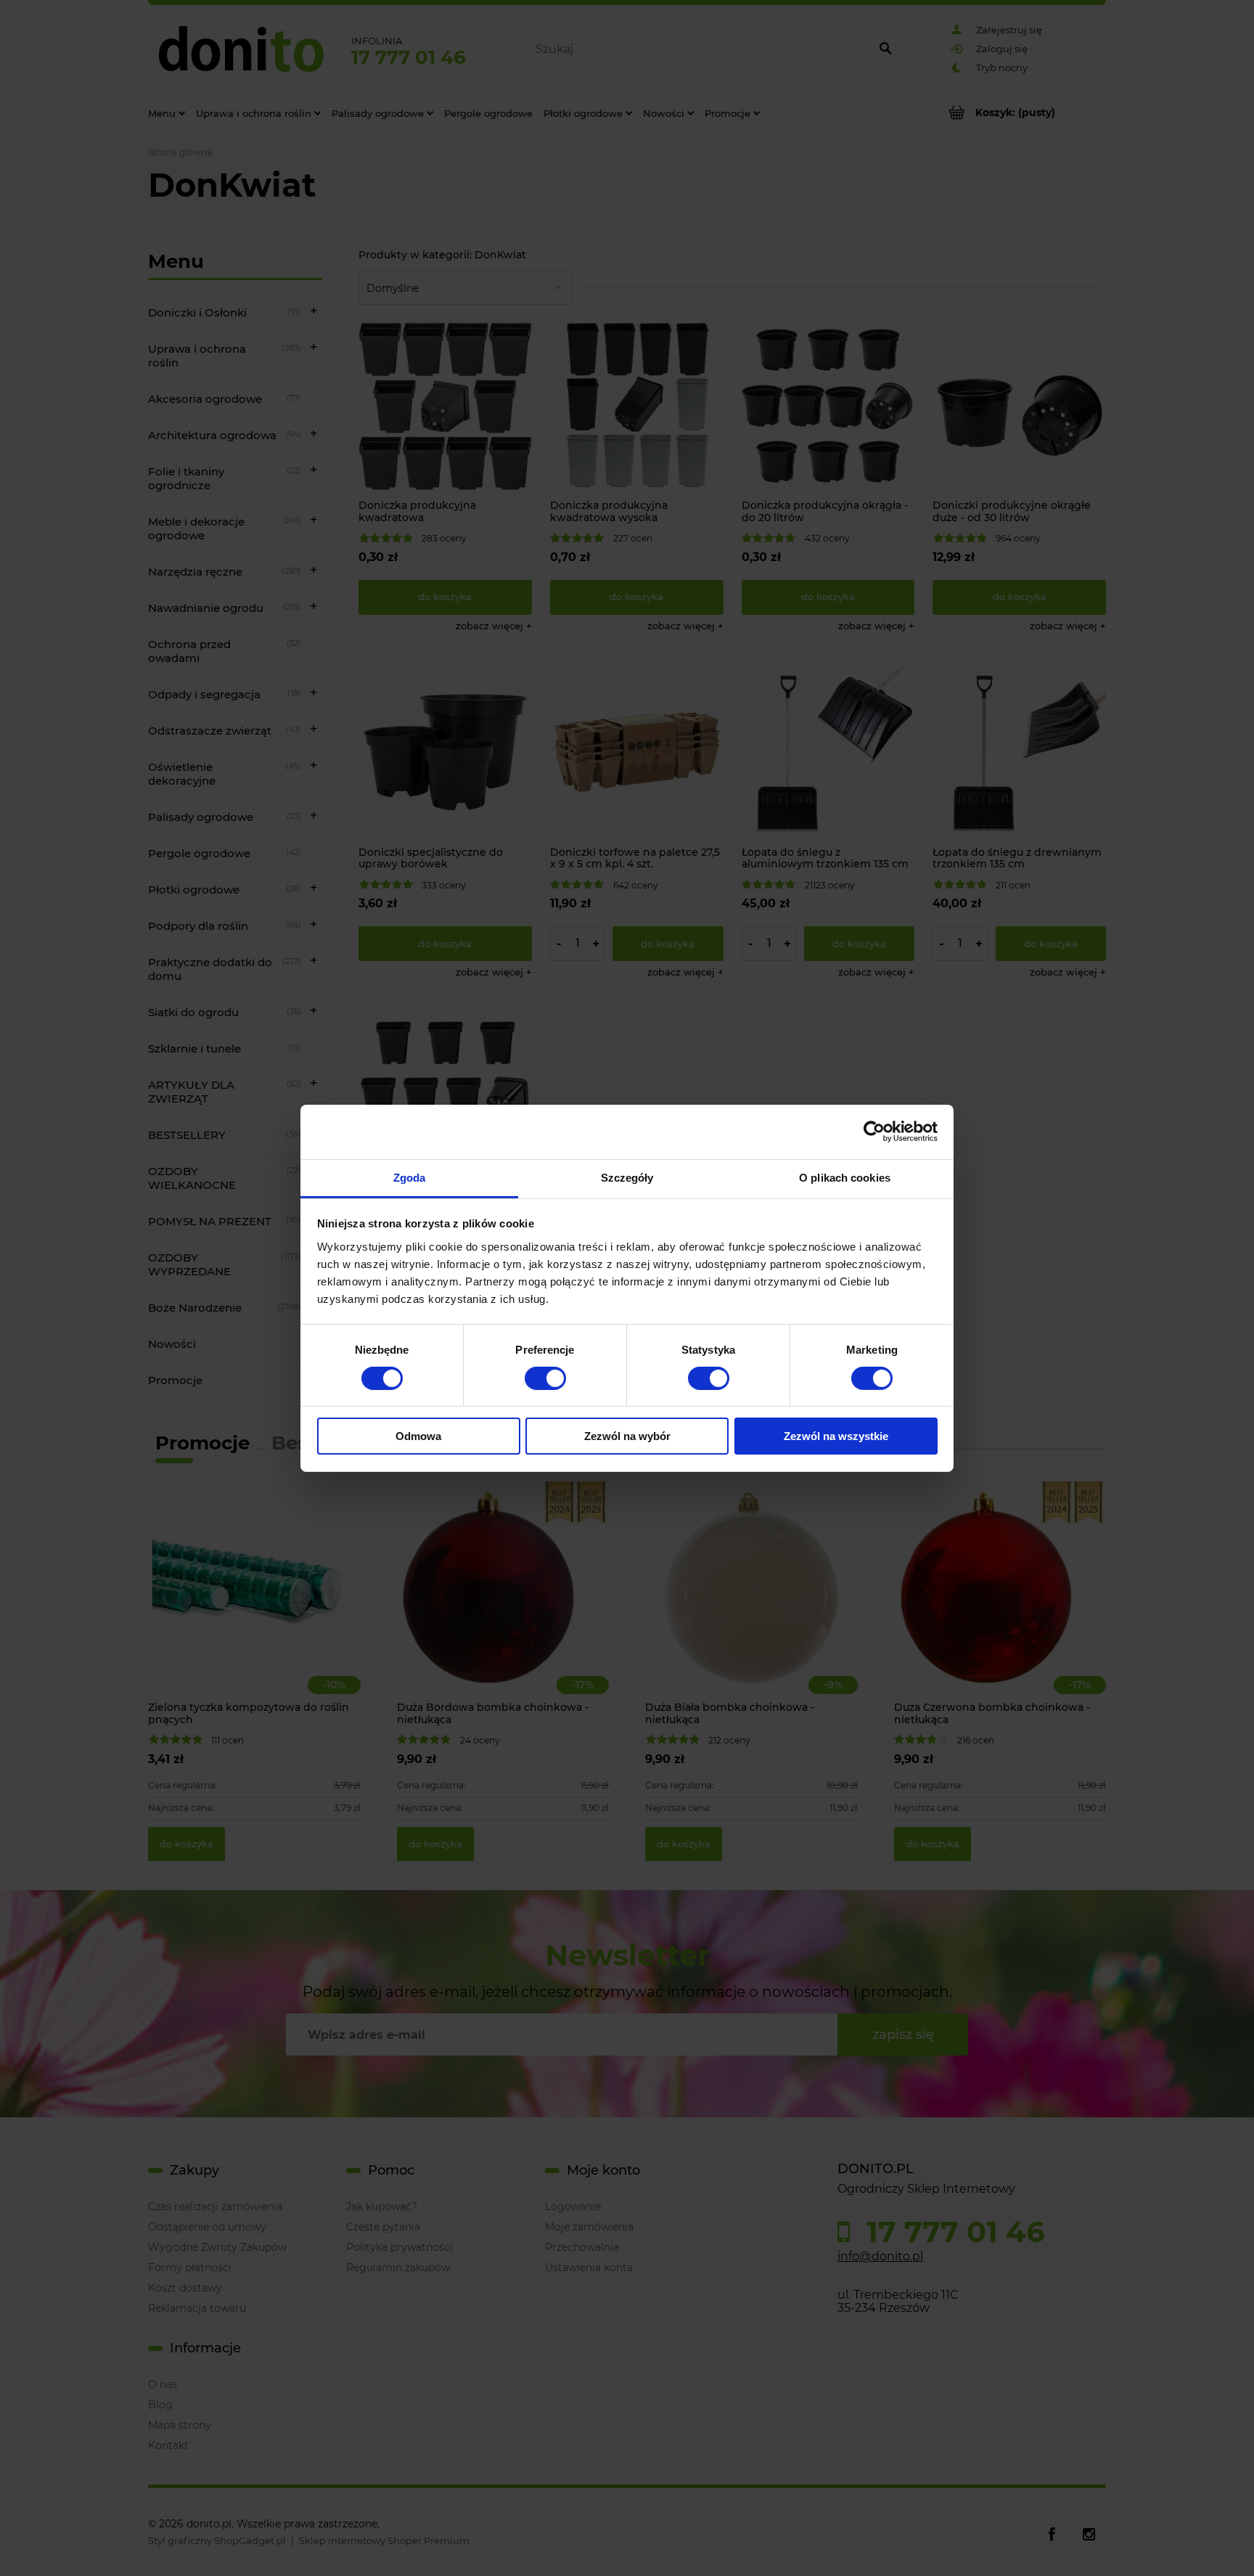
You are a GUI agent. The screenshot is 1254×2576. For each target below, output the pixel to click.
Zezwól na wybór (627, 1436)
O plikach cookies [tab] (845, 1177)
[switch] (545, 1378)
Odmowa (418, 1436)
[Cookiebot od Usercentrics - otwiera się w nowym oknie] (874, 1132)
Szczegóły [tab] (627, 1177)
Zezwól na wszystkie (836, 1436)
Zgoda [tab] (410, 1177)
